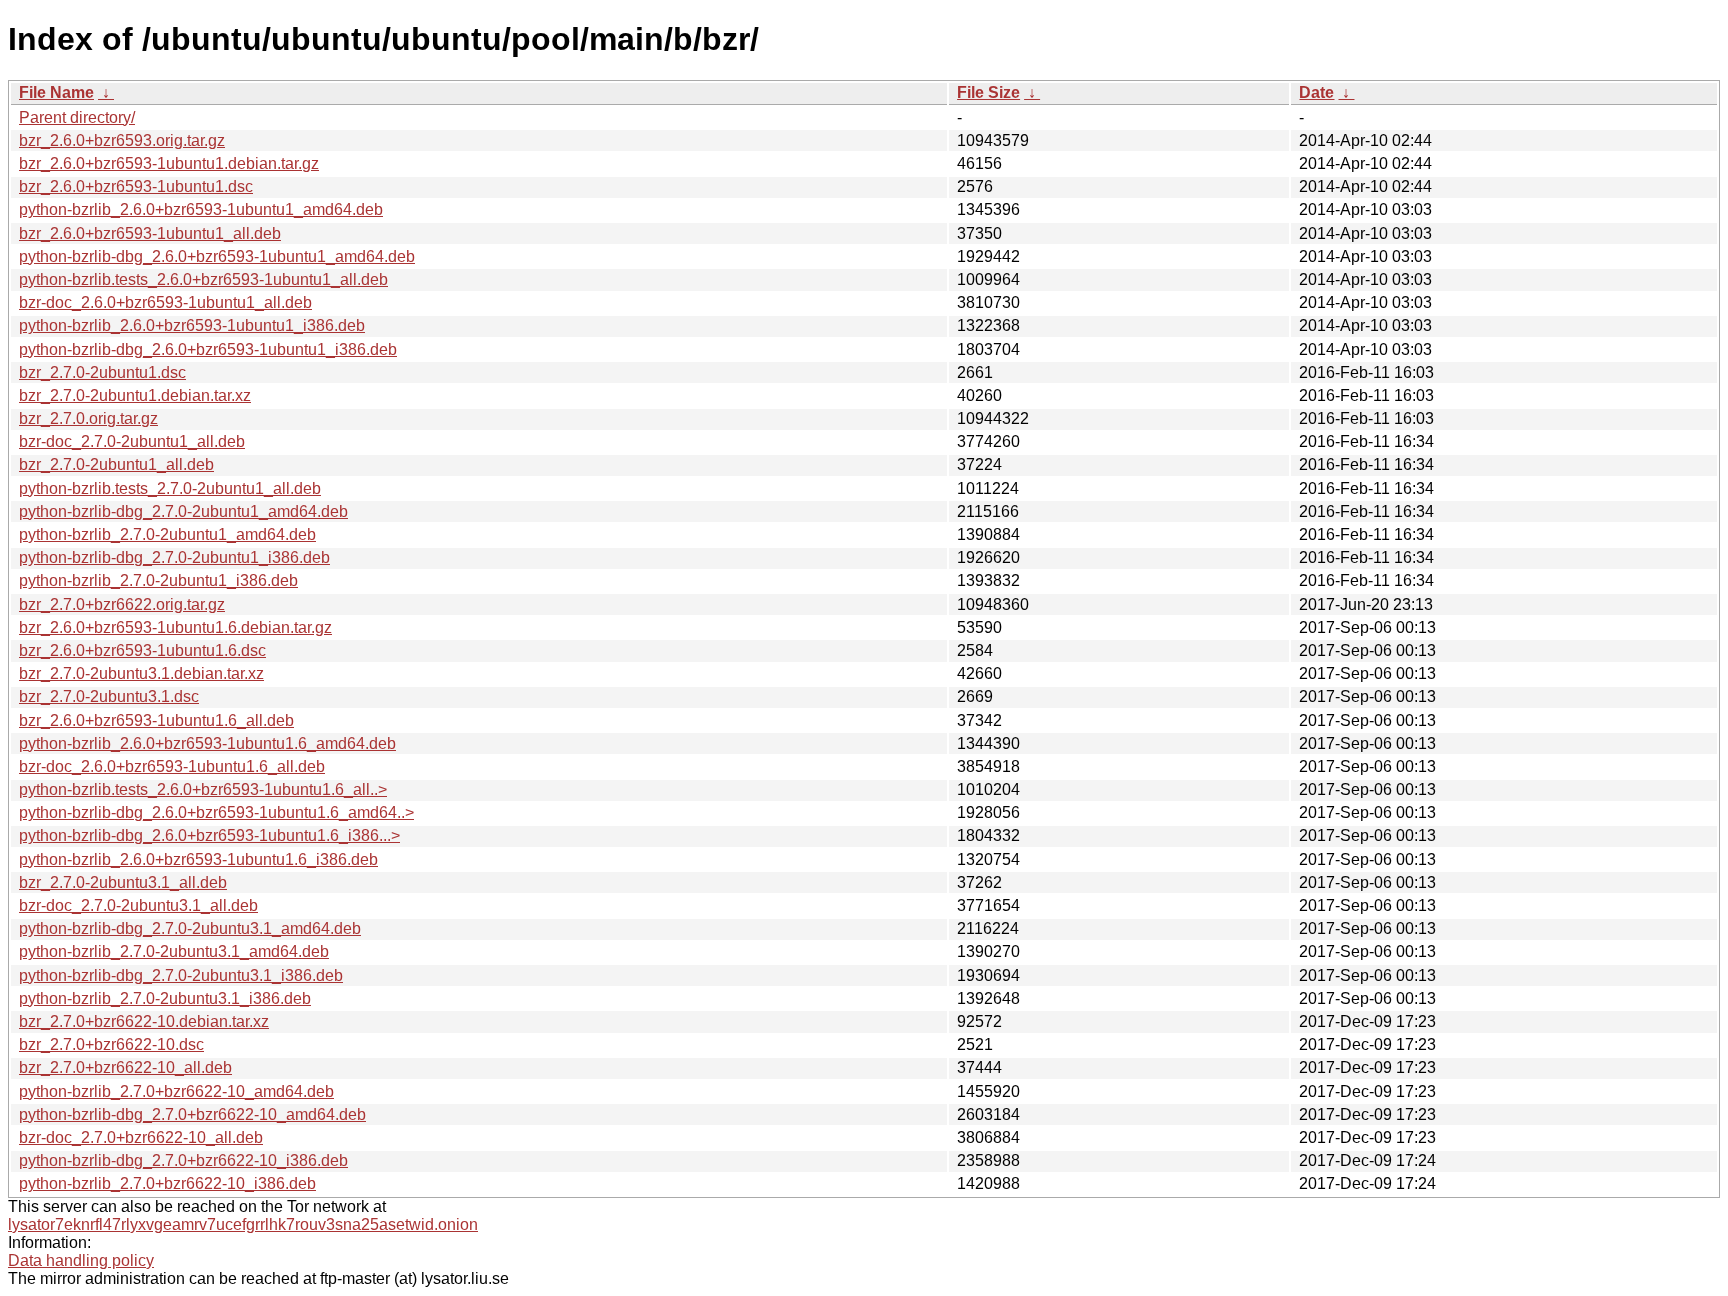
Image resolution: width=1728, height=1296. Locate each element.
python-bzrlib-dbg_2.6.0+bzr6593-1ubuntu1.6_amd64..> (216, 812)
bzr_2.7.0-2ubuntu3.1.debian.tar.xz (141, 673)
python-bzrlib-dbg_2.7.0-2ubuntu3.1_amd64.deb (190, 928)
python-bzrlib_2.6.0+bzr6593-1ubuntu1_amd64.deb (201, 209)
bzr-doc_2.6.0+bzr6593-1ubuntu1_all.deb (165, 302)
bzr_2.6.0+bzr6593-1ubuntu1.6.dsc (142, 650)
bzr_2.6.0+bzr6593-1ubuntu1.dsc (136, 186)
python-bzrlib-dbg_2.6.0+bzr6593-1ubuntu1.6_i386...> (209, 835)
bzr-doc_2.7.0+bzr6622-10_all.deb (141, 1137)
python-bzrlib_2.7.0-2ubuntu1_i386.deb (158, 580)
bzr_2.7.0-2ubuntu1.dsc (102, 372)
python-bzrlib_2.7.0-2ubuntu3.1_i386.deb (165, 998)
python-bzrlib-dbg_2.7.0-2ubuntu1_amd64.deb (183, 511)
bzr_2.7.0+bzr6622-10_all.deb (125, 1067)
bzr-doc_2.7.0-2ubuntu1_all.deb (132, 441)
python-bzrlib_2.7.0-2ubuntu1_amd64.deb (167, 534)
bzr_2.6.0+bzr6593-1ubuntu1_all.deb (150, 233)
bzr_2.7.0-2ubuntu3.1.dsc (109, 696)
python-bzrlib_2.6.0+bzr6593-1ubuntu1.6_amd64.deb (207, 743)
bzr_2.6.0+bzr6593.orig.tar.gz (122, 140)
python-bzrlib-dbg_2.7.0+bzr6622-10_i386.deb (183, 1160)
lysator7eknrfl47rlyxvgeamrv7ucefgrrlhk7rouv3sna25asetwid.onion (243, 1224)
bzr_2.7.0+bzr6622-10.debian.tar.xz (144, 1021)
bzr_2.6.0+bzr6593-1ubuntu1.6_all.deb (156, 720)
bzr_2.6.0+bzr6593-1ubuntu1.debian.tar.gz (169, 163)
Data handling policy (81, 1260)
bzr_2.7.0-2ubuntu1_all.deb (116, 464)
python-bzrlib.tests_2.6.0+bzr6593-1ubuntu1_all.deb (203, 279)
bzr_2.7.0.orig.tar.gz (88, 418)
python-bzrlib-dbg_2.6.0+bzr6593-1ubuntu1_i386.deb (208, 349)
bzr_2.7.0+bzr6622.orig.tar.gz (122, 604)
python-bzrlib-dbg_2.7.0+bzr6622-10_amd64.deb (192, 1114)
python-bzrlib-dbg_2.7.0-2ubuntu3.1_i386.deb (181, 975)
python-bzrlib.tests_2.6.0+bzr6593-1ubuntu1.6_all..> (203, 789)
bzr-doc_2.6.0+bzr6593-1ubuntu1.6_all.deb (172, 766)
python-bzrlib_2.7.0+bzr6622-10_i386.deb (167, 1183)
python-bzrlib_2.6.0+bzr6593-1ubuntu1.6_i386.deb (198, 859)
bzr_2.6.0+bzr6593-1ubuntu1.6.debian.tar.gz (175, 627)
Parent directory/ (77, 117)
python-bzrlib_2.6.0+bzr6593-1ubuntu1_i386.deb (192, 325)
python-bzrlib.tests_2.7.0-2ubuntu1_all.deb (170, 488)
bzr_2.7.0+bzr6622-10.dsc (111, 1044)
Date (1316, 92)
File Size (988, 92)
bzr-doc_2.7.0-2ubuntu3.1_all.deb (138, 905)
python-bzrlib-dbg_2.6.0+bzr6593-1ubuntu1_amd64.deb (217, 256)
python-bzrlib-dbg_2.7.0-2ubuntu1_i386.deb (174, 557)
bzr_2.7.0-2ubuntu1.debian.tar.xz (135, 395)
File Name (56, 92)
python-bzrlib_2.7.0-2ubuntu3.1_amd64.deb (174, 951)
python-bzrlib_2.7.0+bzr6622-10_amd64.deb (176, 1091)
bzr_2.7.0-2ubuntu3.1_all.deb (123, 882)
